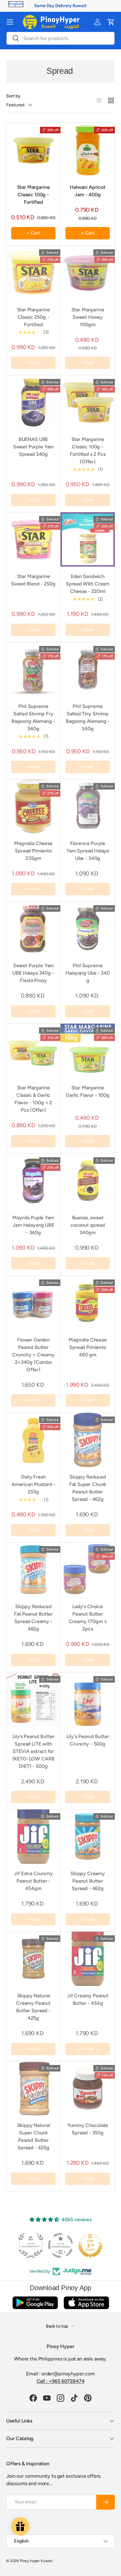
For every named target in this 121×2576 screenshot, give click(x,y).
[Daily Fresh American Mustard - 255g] (33, 1440)
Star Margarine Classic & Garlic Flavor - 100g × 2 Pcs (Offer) (33, 1099)
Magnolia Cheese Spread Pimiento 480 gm (88, 1347)
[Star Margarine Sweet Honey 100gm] (88, 273)
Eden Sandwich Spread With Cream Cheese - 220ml (88, 584)
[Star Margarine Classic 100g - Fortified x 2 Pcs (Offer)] (88, 402)
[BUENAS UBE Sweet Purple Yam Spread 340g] (33, 402)
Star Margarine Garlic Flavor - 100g (88, 1091)
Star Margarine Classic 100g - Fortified (34, 195)
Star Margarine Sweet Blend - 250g (33, 580)
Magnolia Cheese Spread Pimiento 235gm (33, 851)
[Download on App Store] (86, 2303)
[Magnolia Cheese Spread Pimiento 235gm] (33, 806)
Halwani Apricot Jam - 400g (88, 191)
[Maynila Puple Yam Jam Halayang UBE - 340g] (33, 1181)
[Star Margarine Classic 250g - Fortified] (33, 273)
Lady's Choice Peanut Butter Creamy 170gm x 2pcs (88, 1618)
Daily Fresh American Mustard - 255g (33, 1484)
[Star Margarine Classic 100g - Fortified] (33, 150)
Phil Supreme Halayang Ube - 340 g (87, 973)
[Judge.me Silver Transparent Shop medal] (60, 2245)
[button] (111, 22)
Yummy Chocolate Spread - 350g (88, 2129)
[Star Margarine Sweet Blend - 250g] (33, 539)
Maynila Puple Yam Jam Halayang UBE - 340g (33, 1225)
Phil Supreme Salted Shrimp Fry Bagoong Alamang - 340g (33, 717)
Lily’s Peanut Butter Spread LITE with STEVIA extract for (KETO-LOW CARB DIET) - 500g (34, 1751)
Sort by (13, 96)
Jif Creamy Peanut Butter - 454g (88, 1999)
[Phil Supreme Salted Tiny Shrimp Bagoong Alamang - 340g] (88, 669)
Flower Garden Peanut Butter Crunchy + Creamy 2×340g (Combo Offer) (33, 1355)
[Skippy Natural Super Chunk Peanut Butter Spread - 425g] (33, 2088)
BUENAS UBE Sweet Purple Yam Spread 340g (33, 447)
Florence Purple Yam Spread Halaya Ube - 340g (88, 851)
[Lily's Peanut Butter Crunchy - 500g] (88, 1700)
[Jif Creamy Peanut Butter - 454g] (88, 1959)
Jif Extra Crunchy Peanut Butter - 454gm (33, 1881)
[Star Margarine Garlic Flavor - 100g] (88, 1051)
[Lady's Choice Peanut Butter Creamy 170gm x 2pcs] (88, 1570)
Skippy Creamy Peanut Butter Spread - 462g (88, 1881)
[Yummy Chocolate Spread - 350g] (88, 2088)
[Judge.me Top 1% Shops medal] (90, 2245)
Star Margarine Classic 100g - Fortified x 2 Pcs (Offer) (87, 450)
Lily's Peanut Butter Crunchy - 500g (88, 1740)
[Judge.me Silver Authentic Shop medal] (31, 2245)
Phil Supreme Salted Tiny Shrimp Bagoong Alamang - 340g (88, 717)
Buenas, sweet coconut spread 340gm (88, 1225)
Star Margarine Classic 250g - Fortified (34, 317)
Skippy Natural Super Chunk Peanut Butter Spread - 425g (34, 2136)
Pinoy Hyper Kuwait (36, 2561)
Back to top (57, 2326)
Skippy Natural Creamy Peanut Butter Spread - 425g (33, 2007)
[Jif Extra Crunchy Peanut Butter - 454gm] (33, 1837)
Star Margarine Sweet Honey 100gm (88, 317)
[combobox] (60, 38)
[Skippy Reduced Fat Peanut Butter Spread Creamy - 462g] (33, 1570)
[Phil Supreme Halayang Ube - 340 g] (88, 929)
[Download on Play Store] (35, 2303)
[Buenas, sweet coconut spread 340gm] (88, 1181)
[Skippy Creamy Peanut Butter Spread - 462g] (88, 1837)
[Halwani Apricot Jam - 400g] (88, 150)
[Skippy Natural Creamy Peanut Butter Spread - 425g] (33, 1959)
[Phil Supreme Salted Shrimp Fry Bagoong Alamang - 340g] (33, 669)
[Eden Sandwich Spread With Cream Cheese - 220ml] (88, 539)
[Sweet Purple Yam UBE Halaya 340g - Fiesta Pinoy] (33, 929)
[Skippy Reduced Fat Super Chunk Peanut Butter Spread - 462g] (88, 1440)
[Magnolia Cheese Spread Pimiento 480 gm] (88, 1303)
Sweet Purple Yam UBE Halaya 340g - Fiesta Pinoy (33, 973)
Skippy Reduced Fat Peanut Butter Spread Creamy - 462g (33, 1618)
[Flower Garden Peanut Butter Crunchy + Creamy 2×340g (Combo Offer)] (33, 1303)
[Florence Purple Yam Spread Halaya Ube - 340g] (88, 806)
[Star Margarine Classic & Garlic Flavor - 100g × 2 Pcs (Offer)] (33, 1051)
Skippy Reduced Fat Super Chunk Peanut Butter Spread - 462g (88, 1488)
